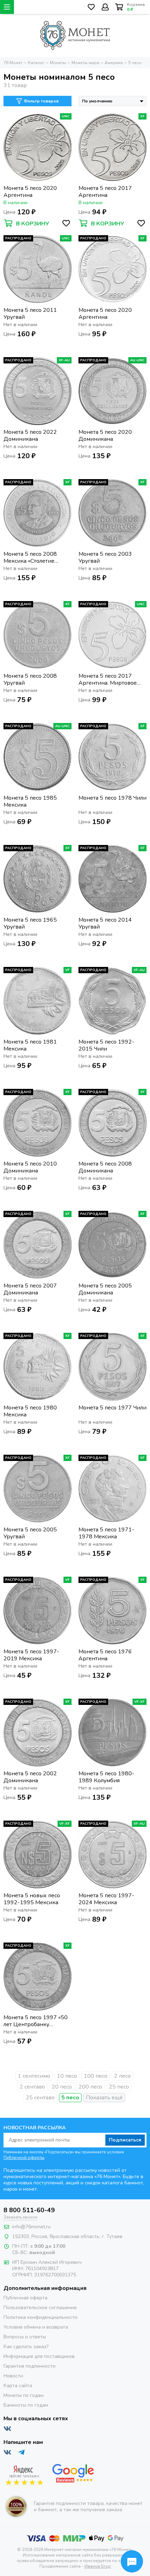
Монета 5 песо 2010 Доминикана (30, 1167)
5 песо (70, 2098)
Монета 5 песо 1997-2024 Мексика (106, 1899)
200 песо (90, 2087)
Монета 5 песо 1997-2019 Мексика (31, 1655)
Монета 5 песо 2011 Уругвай (30, 314)
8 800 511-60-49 (29, 2210)
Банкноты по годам (26, 2405)
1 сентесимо (34, 2076)
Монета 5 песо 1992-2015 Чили (106, 1045)
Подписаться (125, 2140)
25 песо (119, 2087)
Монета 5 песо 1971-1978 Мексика (106, 1533)
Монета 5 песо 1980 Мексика (30, 1411)
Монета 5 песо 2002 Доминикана (30, 1777)
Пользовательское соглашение (40, 2308)
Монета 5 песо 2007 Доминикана (30, 1289)
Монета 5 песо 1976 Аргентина (105, 1655)
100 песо (96, 2076)
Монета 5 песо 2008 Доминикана (105, 1167)
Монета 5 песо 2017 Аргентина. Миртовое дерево (108, 679)
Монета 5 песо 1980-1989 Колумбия (106, 1777)
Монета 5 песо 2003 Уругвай (105, 558)
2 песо (122, 2076)
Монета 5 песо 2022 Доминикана (30, 436)
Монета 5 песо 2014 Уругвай (105, 923)
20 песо (62, 2087)
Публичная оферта (25, 2298)
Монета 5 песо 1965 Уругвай (30, 923)
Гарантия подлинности (29, 2366)
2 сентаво (32, 2087)
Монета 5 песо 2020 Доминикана (105, 436)
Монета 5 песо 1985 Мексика (30, 801)
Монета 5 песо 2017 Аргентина (105, 192)
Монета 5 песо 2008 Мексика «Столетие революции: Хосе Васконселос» (30, 558)
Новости (13, 2376)
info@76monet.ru (31, 2227)
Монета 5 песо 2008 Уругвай (30, 679)
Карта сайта (18, 2386)
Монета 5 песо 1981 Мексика (30, 1045)
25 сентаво (40, 2098)
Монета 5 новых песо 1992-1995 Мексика (32, 1899)
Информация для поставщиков (39, 2356)
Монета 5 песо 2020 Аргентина (30, 192)
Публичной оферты (24, 2158)
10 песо (67, 2076)
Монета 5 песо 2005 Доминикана (105, 1289)
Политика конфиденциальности (40, 2317)
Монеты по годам (24, 2395)
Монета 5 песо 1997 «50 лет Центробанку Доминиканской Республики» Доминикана (36, 2021)
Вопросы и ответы (25, 2337)
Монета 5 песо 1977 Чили (112, 1408)
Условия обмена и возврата (36, 2327)
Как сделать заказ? (26, 2347)
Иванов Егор (98, 2566)
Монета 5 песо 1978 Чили (112, 798)
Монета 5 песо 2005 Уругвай (30, 1533)
